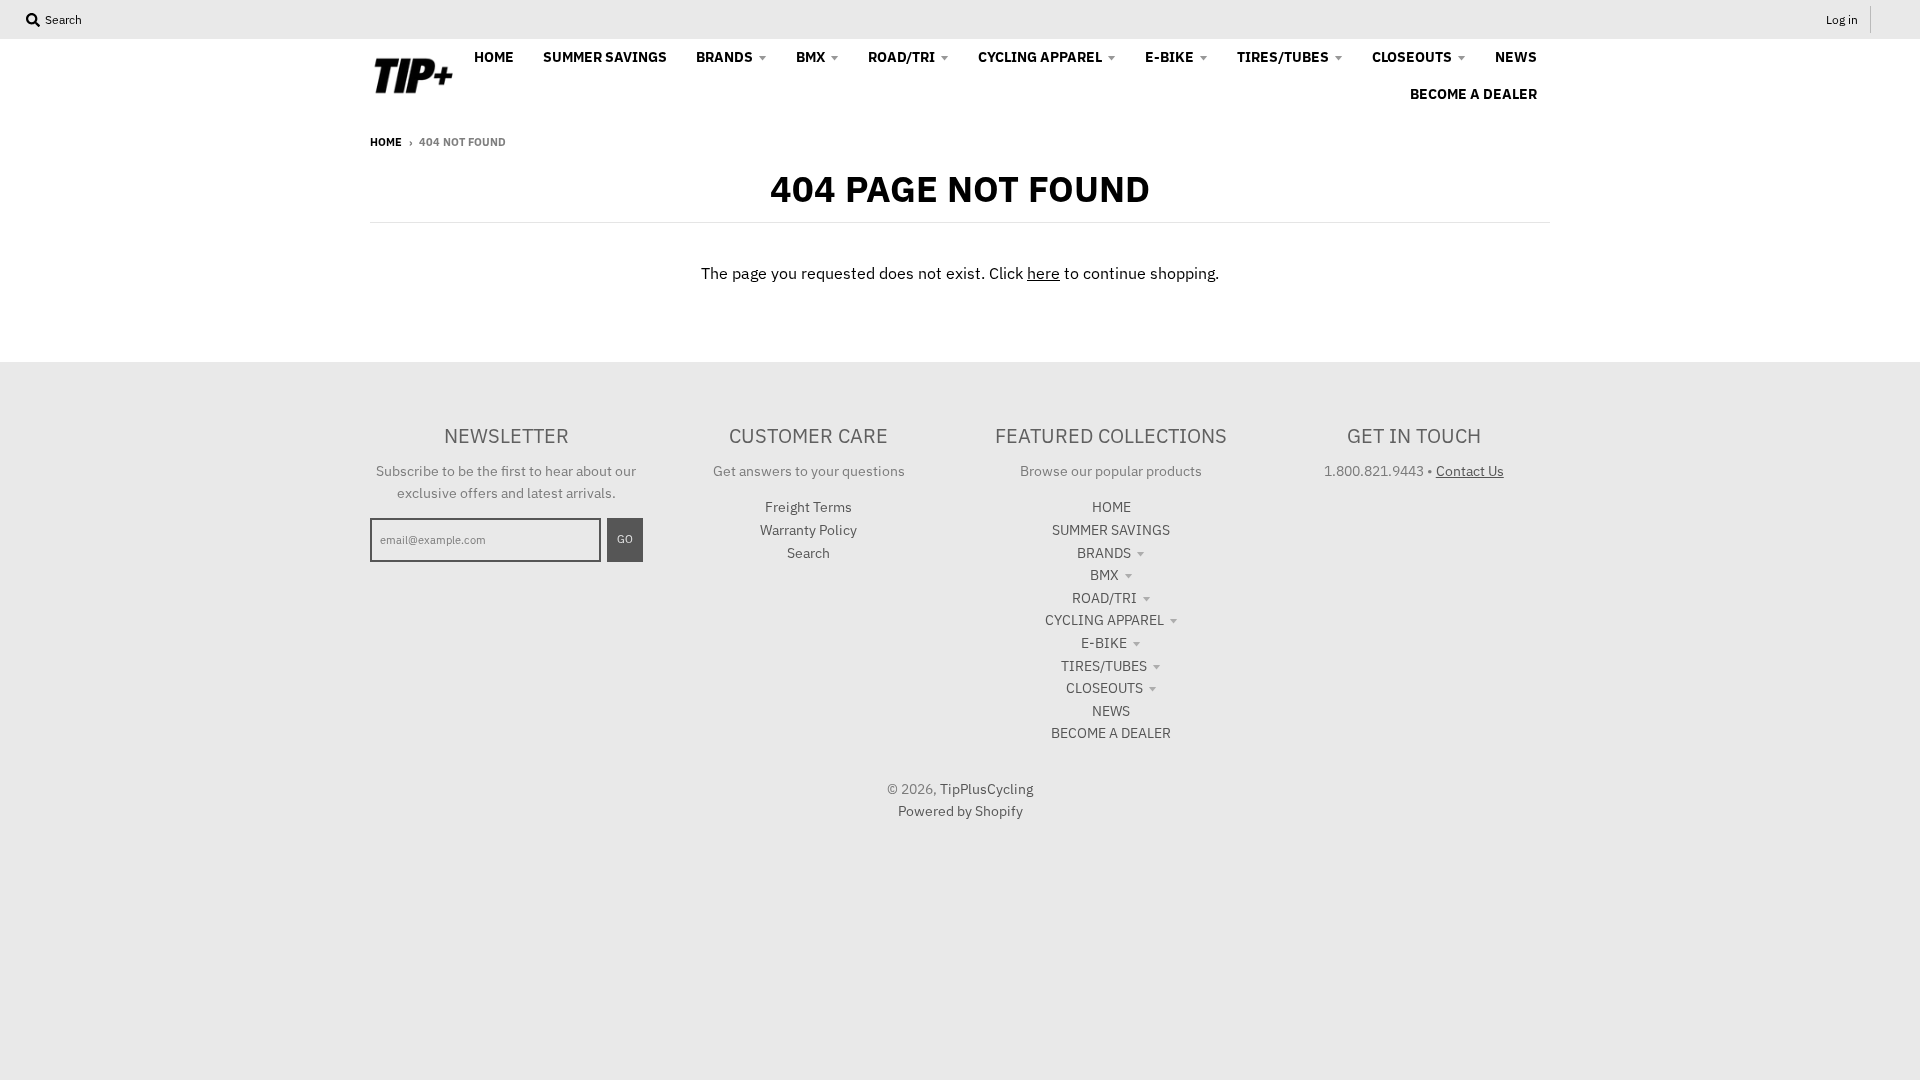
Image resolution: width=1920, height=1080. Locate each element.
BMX (1104, 575)
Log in (1842, 19)
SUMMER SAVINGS (1111, 530)
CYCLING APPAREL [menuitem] (1040, 57)
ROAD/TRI (1104, 598)
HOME (1111, 507)
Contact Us (1470, 471)
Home (386, 142)
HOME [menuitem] (494, 57)
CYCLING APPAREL (1104, 620)
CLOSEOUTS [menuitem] (1412, 57)
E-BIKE (1104, 643)
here (1043, 273)
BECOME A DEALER (1111, 733)
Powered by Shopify (960, 811)
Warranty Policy (808, 530)
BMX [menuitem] (810, 57)
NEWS (1111, 711)
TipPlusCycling (986, 789)
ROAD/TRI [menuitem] (901, 57)
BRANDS (1104, 553)
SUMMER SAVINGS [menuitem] (605, 57)
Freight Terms (808, 507)
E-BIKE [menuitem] (1169, 57)
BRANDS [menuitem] (724, 57)
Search (808, 553)
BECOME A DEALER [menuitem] (1473, 94)
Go (625, 539)
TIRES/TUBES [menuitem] (1283, 57)
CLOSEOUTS (1104, 688)
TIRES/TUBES (1104, 666)
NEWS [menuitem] (1516, 57)
